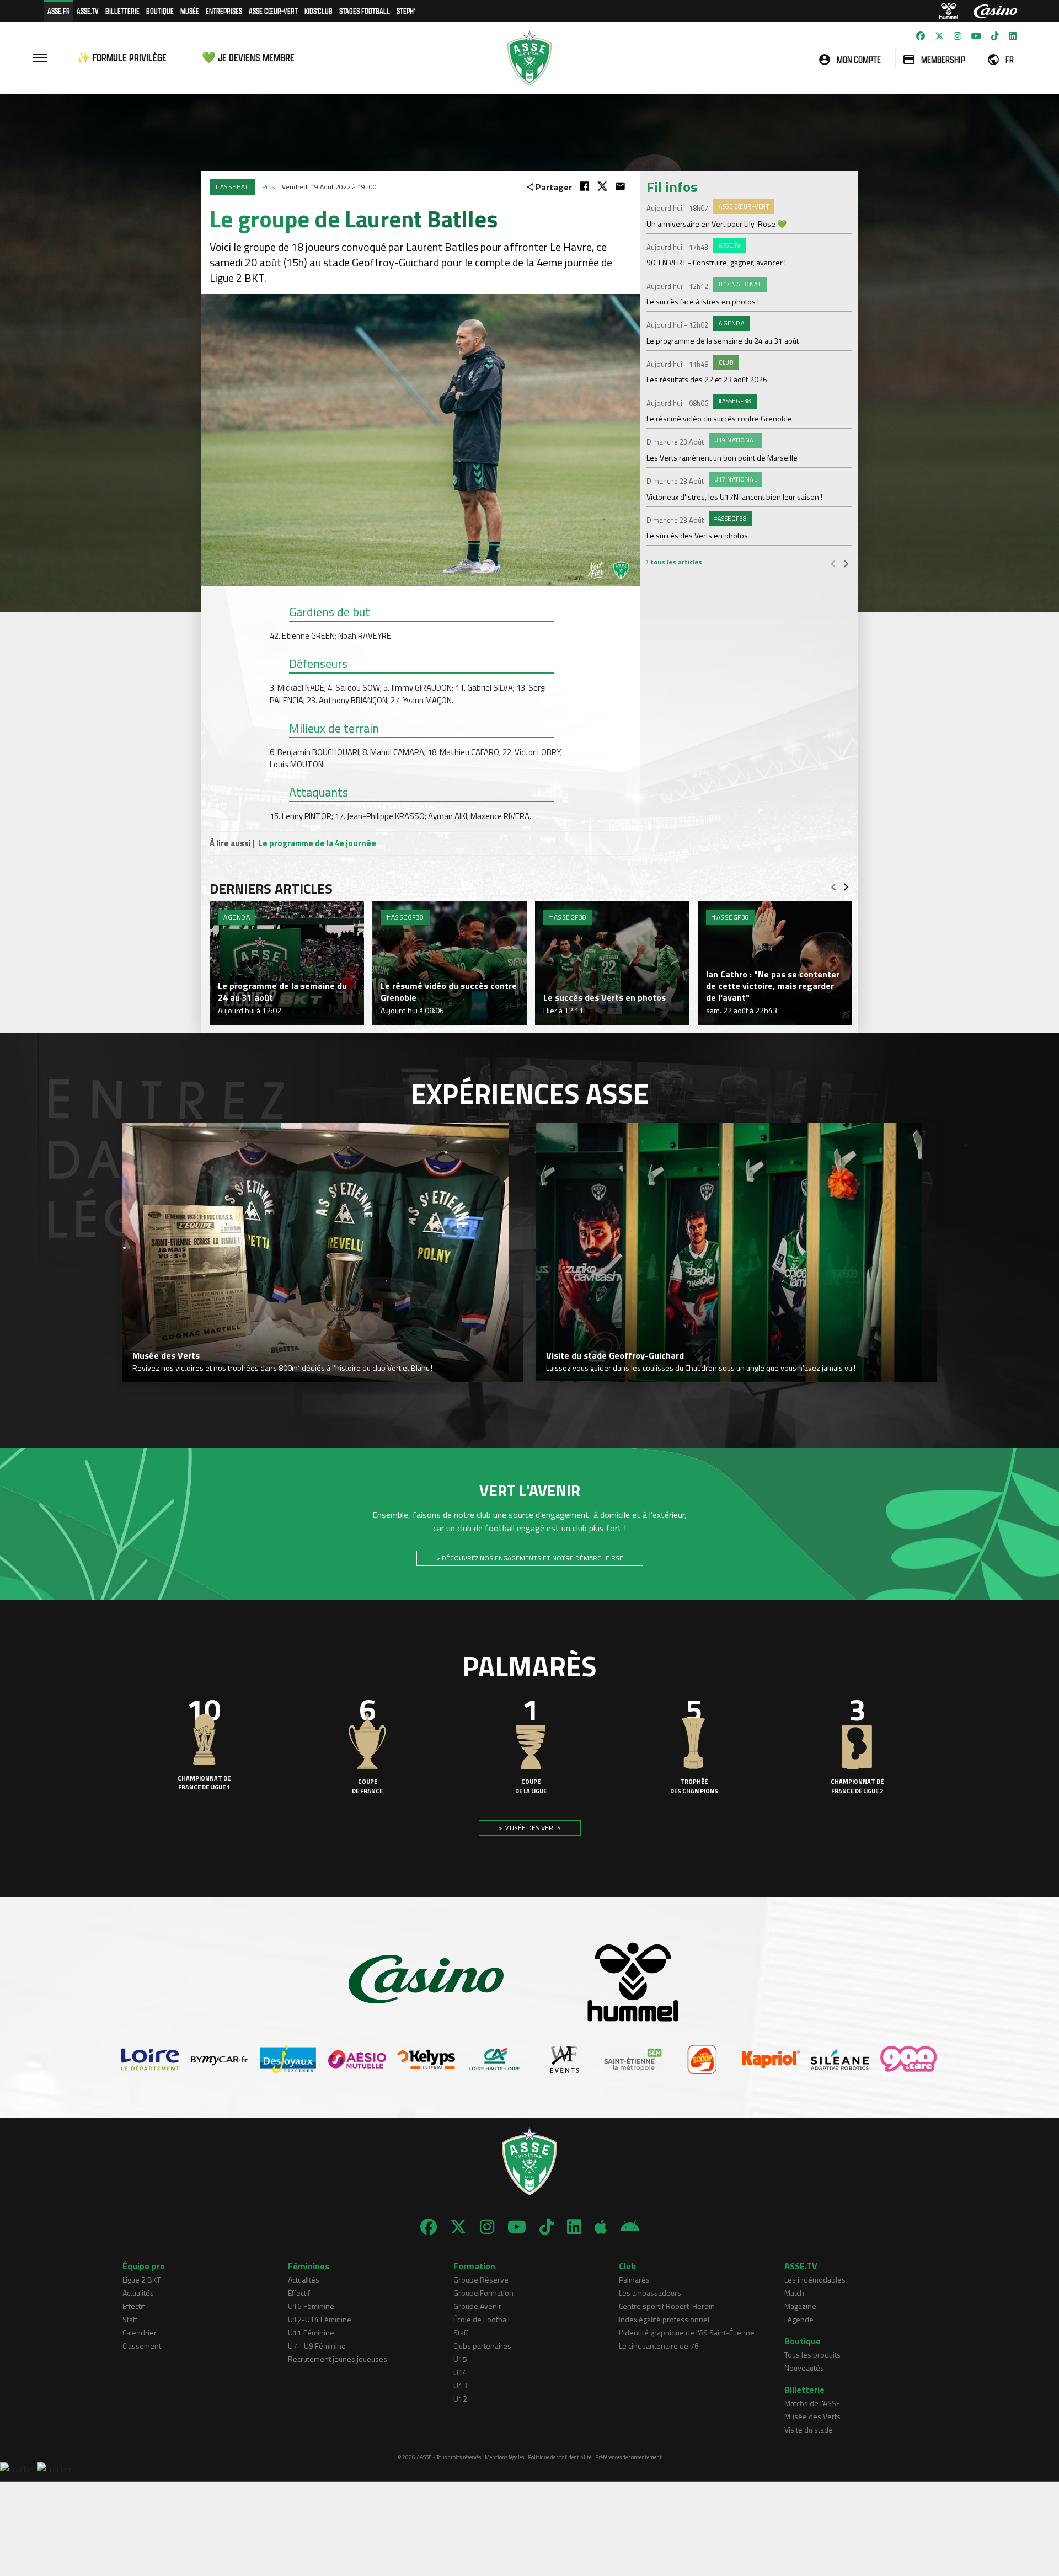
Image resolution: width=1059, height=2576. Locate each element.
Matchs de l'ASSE (812, 2403)
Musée (190, 11)
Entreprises (224, 11)
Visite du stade (809, 2430)
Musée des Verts (812, 2416)
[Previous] (833, 563)
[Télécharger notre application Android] (630, 2227)
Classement (142, 2346)
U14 (460, 2372)
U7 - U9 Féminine (317, 2346)
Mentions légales (504, 2457)
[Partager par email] (620, 186)
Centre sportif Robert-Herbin (667, 2306)
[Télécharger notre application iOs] (601, 2227)
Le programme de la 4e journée (317, 843)
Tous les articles (675, 562)
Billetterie (122, 11)
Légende (799, 2319)
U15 (460, 2359)
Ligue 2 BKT (141, 2280)
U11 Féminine (311, 2332)
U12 (460, 2399)
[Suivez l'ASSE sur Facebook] (921, 36)
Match (794, 2293)
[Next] (846, 563)
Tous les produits (812, 2355)
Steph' (406, 11)
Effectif (133, 2306)
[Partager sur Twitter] (602, 186)
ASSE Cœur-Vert (273, 11)
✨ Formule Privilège (122, 58)
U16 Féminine (311, 2306)
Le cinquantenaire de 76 (659, 2346)
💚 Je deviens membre (248, 58)
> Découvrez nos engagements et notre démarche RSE (530, 1558)
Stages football (365, 11)
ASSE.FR (59, 11)
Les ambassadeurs (650, 2293)
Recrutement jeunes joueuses (338, 2359)
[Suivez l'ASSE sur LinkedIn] (1013, 36)
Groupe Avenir (477, 2306)
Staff (130, 2319)
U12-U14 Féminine (320, 2319)
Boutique (160, 11)
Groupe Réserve (481, 2280)
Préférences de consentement (629, 2457)
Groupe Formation (483, 2293)
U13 (460, 2385)
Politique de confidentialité (560, 2457)
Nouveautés (804, 2368)
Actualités (138, 2293)
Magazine (800, 2306)
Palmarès (634, 2280)
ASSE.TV (88, 11)
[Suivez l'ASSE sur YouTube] (976, 36)
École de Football (482, 2319)
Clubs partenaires (482, 2346)
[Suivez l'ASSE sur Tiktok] (995, 36)
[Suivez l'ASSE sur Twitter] (939, 36)
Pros (268, 187)
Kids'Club (319, 11)
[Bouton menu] (40, 58)
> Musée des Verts (530, 1828)
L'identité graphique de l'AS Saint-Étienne (687, 2332)
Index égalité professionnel (664, 2319)
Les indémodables (815, 2280)
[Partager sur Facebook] (584, 186)
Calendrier (140, 2332)
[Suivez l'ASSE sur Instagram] (958, 36)
